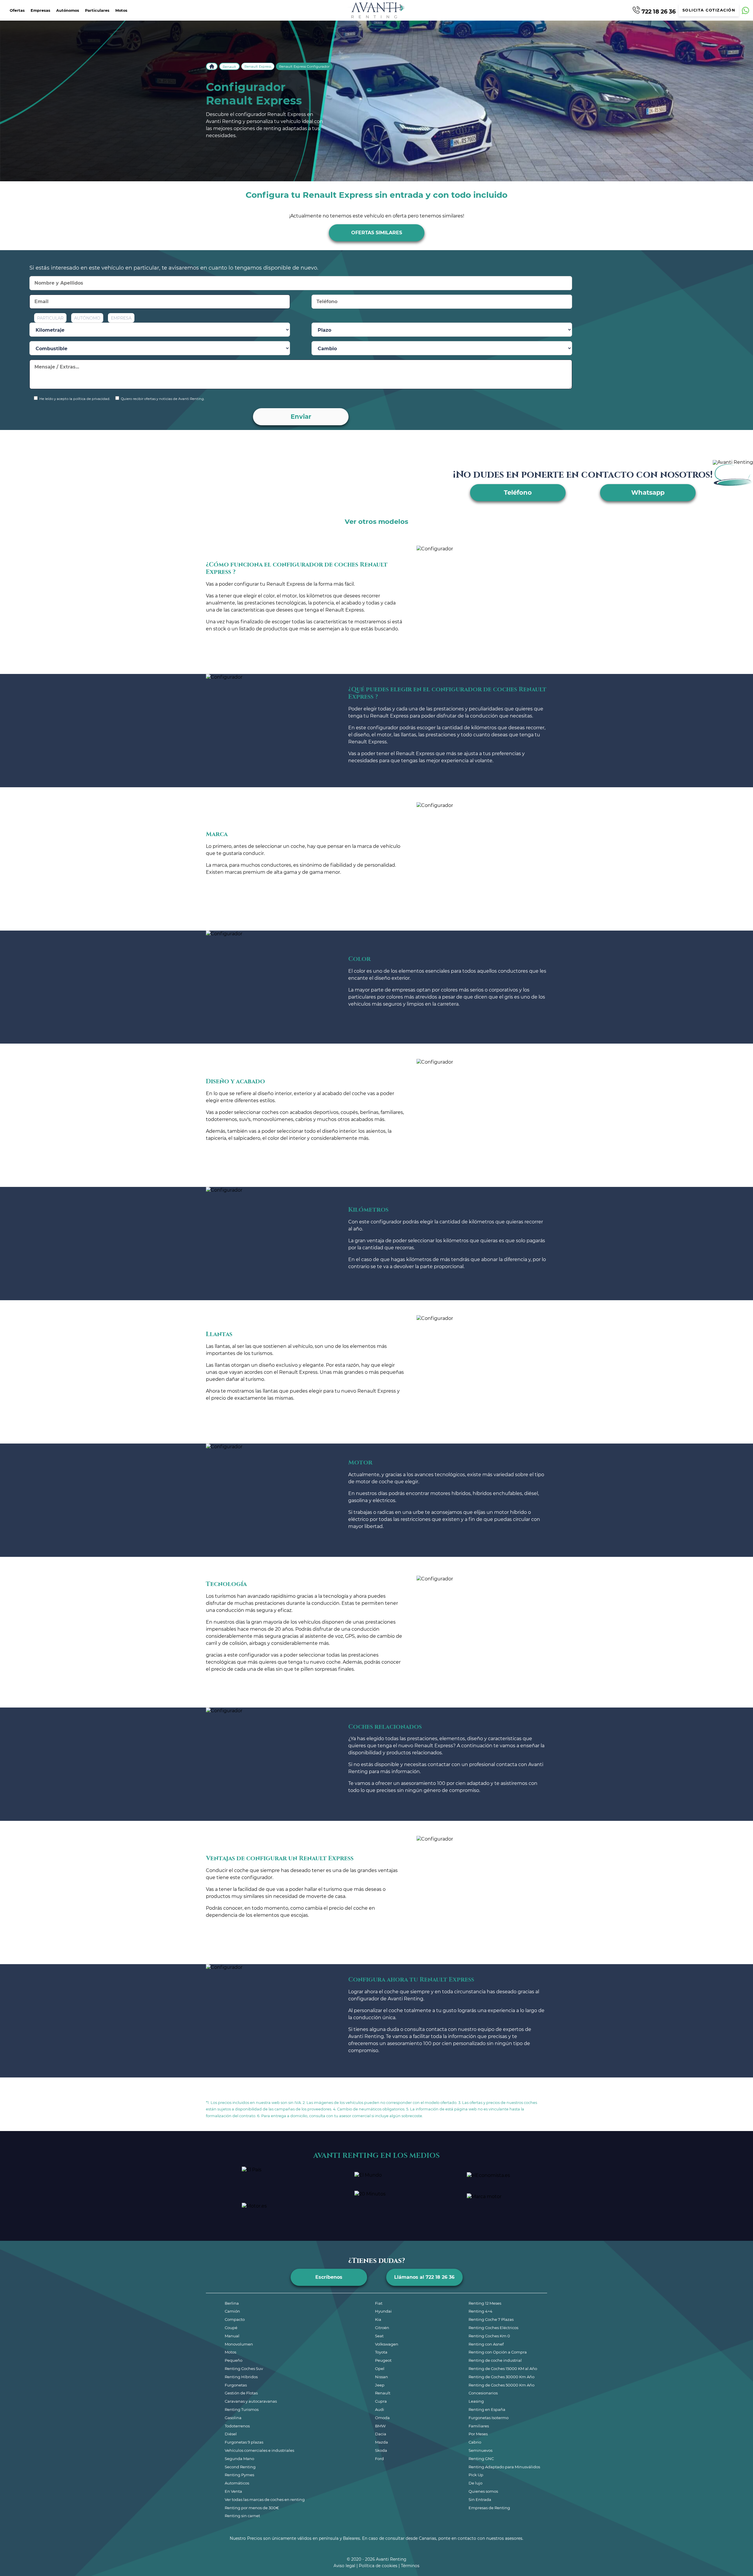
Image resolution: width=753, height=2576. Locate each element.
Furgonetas (236, 2385)
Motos (121, 10)
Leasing (476, 2401)
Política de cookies (378, 2566)
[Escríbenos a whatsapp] (745, 10)
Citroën (382, 2328)
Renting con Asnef (486, 2344)
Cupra (381, 2401)
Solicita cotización (709, 10)
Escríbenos (329, 2277)
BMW (380, 2426)
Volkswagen (387, 2344)
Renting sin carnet (242, 2516)
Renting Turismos (242, 2409)
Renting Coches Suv (244, 2369)
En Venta (233, 2491)
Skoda (381, 2450)
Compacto (235, 2319)
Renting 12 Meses (485, 2303)
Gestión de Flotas (241, 2393)
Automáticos (237, 2483)
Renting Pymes (239, 2475)
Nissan (382, 2377)
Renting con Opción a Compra (498, 2352)
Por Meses (478, 2434)
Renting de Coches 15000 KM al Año (503, 2369)
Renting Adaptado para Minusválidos (504, 2467)
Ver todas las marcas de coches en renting (265, 2499)
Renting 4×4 (480, 2311)
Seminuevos (480, 2450)
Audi (380, 2409)
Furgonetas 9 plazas (244, 2442)
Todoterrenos (237, 2426)
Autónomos (68, 10)
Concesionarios (483, 2393)
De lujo (475, 2483)
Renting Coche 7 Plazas (491, 2319)
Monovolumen (239, 2344)
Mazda (382, 2442)
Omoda (382, 2418)
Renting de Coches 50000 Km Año (502, 2385)
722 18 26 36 (658, 11)
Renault (229, 67)
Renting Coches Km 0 (489, 2336)
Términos (410, 2566)
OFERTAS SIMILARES (377, 233)
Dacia (381, 2434)
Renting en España (487, 2409)
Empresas (40, 10)
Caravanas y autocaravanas (251, 2401)
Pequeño (234, 2360)
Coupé (231, 2328)
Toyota (381, 2352)
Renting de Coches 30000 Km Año (502, 2377)
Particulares (97, 10)
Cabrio (475, 2442)
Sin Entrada (480, 2499)
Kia (378, 2319)
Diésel (231, 2434)
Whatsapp (648, 493)
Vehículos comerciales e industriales (259, 2450)
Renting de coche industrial (495, 2360)
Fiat (379, 2303)
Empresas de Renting (489, 2508)
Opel (380, 2369)
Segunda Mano (239, 2459)
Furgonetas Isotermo (489, 2418)
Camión (232, 2311)
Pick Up (476, 2475)
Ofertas (17, 10)
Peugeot (383, 2360)
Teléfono (518, 493)
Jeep (380, 2385)
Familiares (479, 2426)
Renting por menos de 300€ (252, 2508)
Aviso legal (344, 2566)
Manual (232, 2336)
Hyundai (383, 2311)
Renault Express (258, 67)
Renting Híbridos (241, 2377)
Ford (379, 2459)
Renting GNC (481, 2459)
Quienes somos (483, 2491)
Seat (379, 2336)
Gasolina (233, 2418)
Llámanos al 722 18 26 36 (424, 2277)
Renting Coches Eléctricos (493, 2328)
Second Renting (240, 2467)
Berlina (232, 2303)
